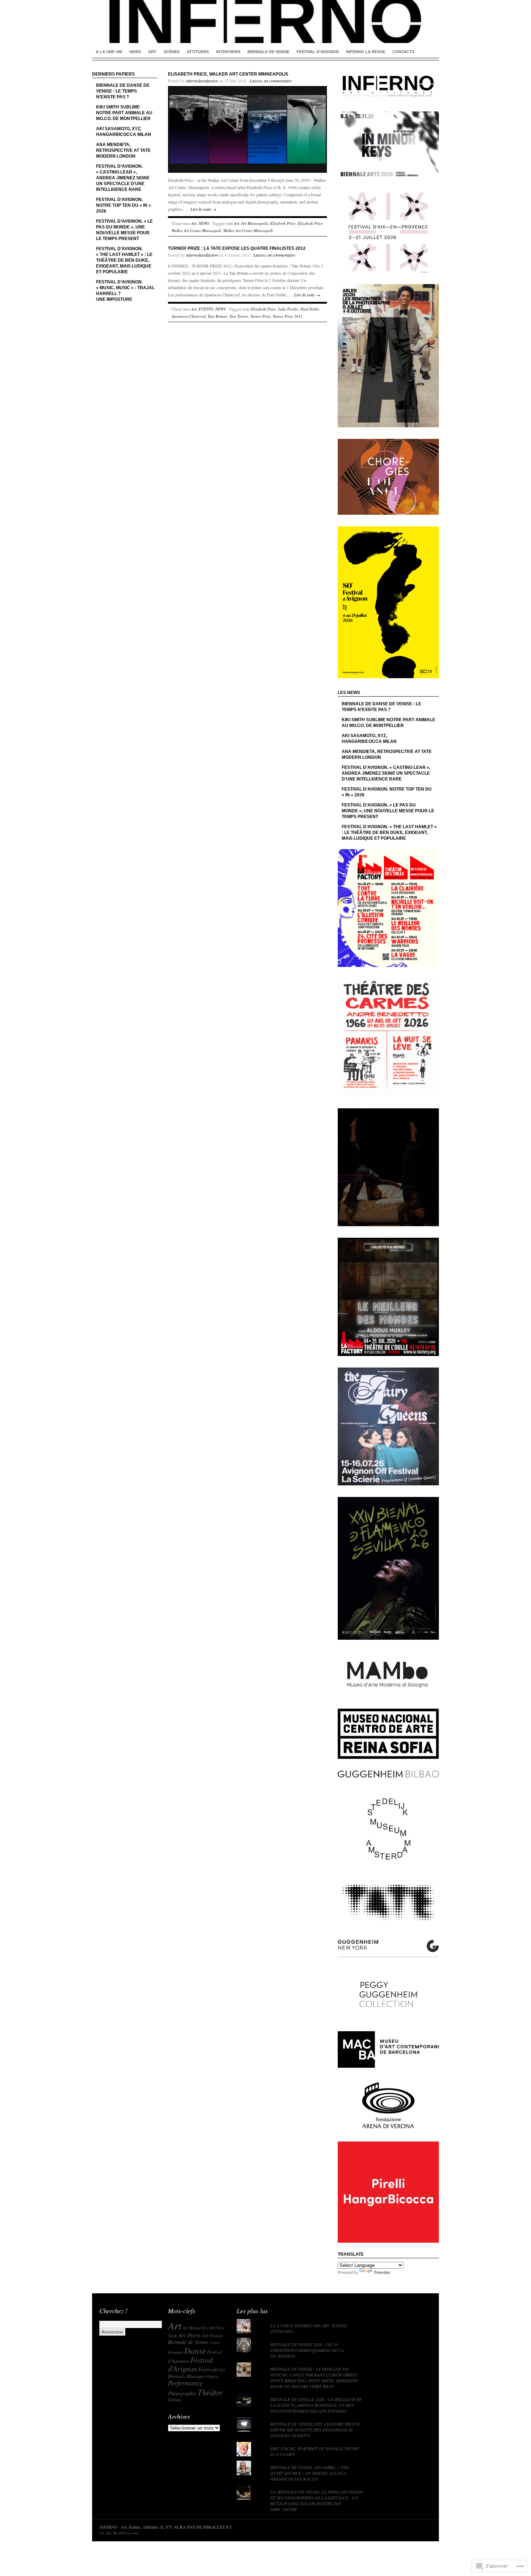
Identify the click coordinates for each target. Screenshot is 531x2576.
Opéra (212, 2376)
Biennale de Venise (188, 2342)
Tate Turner (239, 316)
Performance (185, 2383)
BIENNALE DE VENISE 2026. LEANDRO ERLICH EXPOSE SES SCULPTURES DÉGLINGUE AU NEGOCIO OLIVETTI (315, 2430)
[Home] (265, 22)
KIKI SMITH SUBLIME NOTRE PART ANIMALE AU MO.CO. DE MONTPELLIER (124, 113)
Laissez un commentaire (271, 81)
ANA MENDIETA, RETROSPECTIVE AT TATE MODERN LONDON (123, 150)
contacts (403, 52)
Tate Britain (217, 316)
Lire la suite (203, 209)
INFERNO (108, 2527)
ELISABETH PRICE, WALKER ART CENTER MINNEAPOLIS (228, 74)
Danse (195, 2350)
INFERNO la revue (366, 52)
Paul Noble (310, 309)
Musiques (196, 2376)
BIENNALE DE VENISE (268, 52)
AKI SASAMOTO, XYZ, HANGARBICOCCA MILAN (124, 132)
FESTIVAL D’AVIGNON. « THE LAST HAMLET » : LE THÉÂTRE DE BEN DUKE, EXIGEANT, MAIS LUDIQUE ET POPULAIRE (124, 260)
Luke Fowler (288, 309)
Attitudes (198, 52)
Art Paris (189, 2335)
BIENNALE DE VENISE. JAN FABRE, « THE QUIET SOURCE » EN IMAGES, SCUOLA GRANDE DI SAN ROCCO (310, 2473)
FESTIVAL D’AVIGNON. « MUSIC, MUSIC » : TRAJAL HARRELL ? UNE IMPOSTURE (125, 291)
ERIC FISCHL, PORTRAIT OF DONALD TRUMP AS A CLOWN (314, 2451)
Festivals (208, 2369)
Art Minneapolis (255, 223)
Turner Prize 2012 (288, 316)
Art (152, 52)
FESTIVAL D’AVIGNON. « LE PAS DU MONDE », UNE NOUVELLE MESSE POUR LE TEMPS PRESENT (124, 230)
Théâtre (210, 2392)
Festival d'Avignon (191, 2364)
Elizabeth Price (283, 223)
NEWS (135, 52)
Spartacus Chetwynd (189, 316)
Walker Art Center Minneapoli (248, 230)
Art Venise (212, 2335)
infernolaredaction (202, 81)
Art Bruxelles (195, 2328)
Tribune (175, 2400)
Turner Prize (260, 316)
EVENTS (206, 309)
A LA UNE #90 (109, 52)
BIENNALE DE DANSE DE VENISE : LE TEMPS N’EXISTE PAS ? (123, 91)
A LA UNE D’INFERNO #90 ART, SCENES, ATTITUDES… (309, 2328)
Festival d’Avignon (318, 52)
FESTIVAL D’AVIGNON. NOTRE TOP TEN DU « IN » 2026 (124, 205)
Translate (382, 2272)
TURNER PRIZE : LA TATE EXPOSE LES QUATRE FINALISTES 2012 (237, 248)
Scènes (172, 52)
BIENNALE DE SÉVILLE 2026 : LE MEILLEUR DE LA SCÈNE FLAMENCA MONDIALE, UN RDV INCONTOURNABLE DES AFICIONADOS (316, 2405)
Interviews (228, 52)
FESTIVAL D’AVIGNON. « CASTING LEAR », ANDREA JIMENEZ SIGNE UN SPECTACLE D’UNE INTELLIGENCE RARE (123, 178)
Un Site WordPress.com (119, 2533)
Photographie (182, 2393)
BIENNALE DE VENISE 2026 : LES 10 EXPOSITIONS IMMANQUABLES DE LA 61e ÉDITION (307, 2350)
